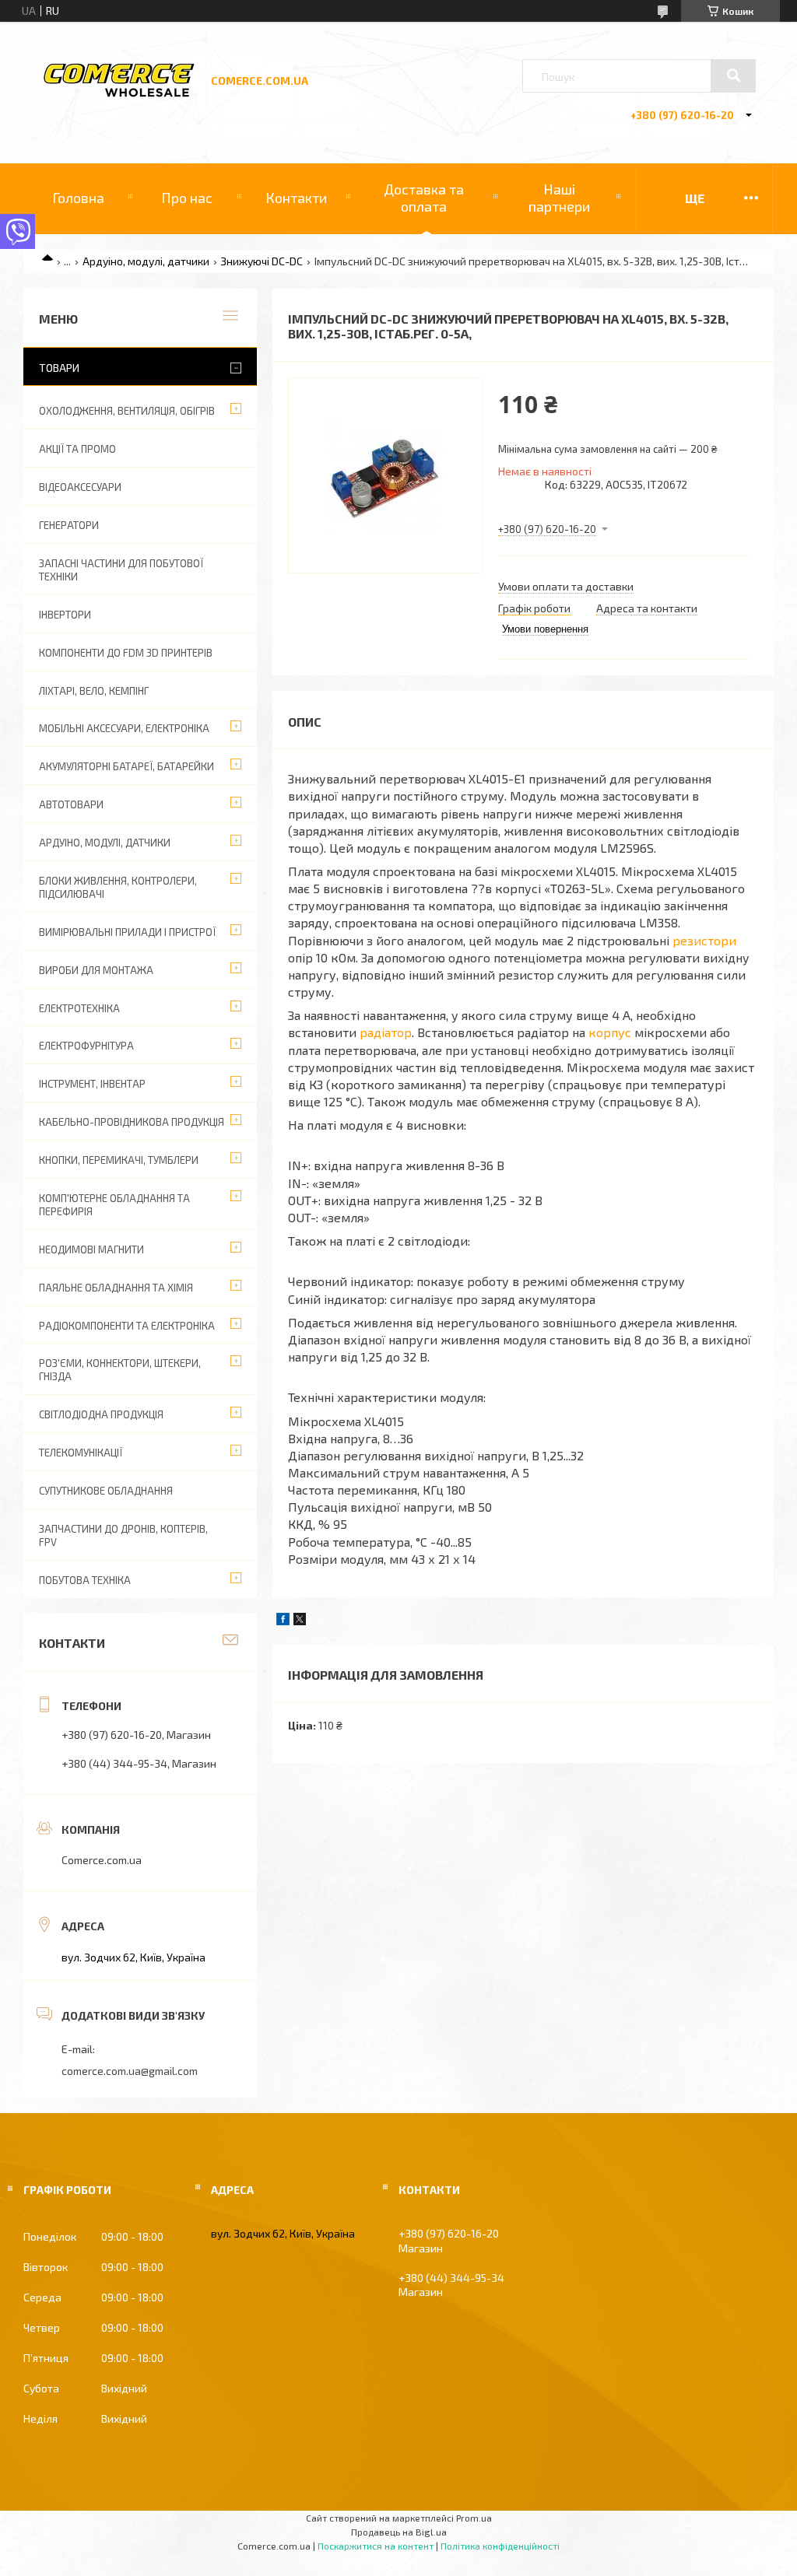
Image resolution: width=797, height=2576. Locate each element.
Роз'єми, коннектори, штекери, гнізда (120, 1370)
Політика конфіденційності (500, 2546)
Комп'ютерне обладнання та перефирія (114, 1205)
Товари (59, 368)
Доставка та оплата (424, 198)
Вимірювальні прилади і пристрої (127, 932)
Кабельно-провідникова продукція (132, 1122)
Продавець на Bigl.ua (399, 2532)
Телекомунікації (81, 1453)
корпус (610, 1032)
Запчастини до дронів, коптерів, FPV (123, 1535)
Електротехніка (79, 1008)
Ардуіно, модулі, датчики (146, 261)
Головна (78, 198)
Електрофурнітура (86, 1046)
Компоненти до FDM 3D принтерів (126, 653)
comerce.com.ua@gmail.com (130, 2071)
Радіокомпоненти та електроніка (127, 1326)
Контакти (296, 198)
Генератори (69, 525)
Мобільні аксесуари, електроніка (124, 728)
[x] (300, 1621)
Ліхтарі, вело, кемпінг (94, 691)
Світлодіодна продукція (101, 1414)
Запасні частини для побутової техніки (121, 570)
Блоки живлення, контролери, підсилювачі (118, 887)
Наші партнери (559, 198)
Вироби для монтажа (96, 970)
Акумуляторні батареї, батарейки (126, 766)
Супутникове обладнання (106, 1491)
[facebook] (283, 1621)
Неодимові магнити (91, 1249)
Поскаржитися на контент (376, 2546)
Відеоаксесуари (80, 487)
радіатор (386, 1032)
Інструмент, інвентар (92, 1084)
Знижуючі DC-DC (262, 261)
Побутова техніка (85, 1580)
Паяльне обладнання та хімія (116, 1288)
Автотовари (71, 804)
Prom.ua (474, 2518)
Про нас (187, 198)
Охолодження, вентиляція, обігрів (127, 411)
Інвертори (65, 615)
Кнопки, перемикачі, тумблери (119, 1160)
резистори (704, 940)
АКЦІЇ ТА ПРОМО (77, 449)
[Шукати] (733, 75)
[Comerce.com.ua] (119, 95)
